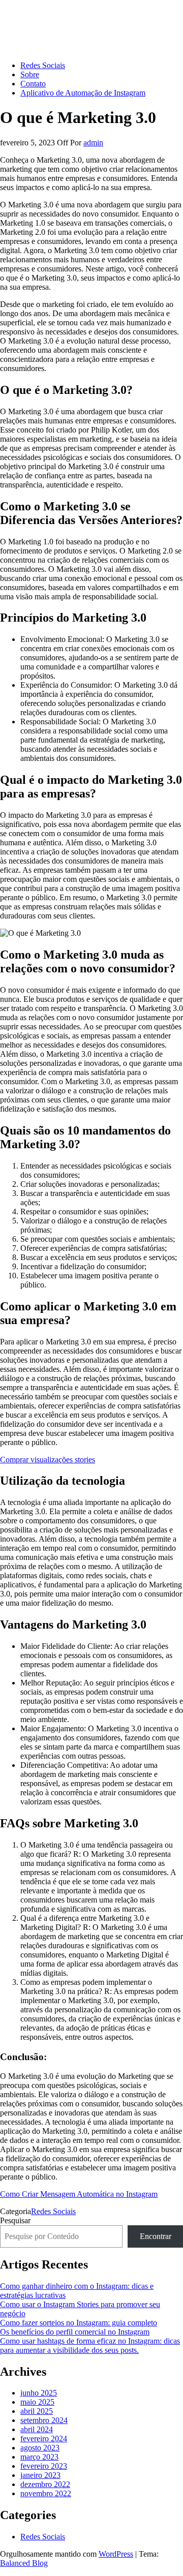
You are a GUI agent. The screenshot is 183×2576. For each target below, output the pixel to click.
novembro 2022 (46, 2493)
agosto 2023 (40, 2448)
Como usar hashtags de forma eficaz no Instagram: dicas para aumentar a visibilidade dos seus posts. (90, 2345)
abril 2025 (37, 2411)
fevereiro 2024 (44, 2439)
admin (93, 143)
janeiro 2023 (40, 2475)
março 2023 (39, 2457)
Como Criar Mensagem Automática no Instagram (79, 2194)
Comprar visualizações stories (48, 1460)
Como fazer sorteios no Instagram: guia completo (79, 2323)
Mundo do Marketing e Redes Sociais (60, 12)
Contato (33, 84)
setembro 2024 (44, 2420)
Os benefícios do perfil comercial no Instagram (75, 2332)
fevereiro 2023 (44, 2466)
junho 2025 (39, 2393)
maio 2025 (37, 2402)
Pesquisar (15, 2220)
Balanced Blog (24, 2563)
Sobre (30, 74)
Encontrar (156, 2236)
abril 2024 (37, 2429)
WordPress (116, 2554)
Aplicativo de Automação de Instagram (83, 93)
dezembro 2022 (45, 2484)
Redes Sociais (43, 65)
